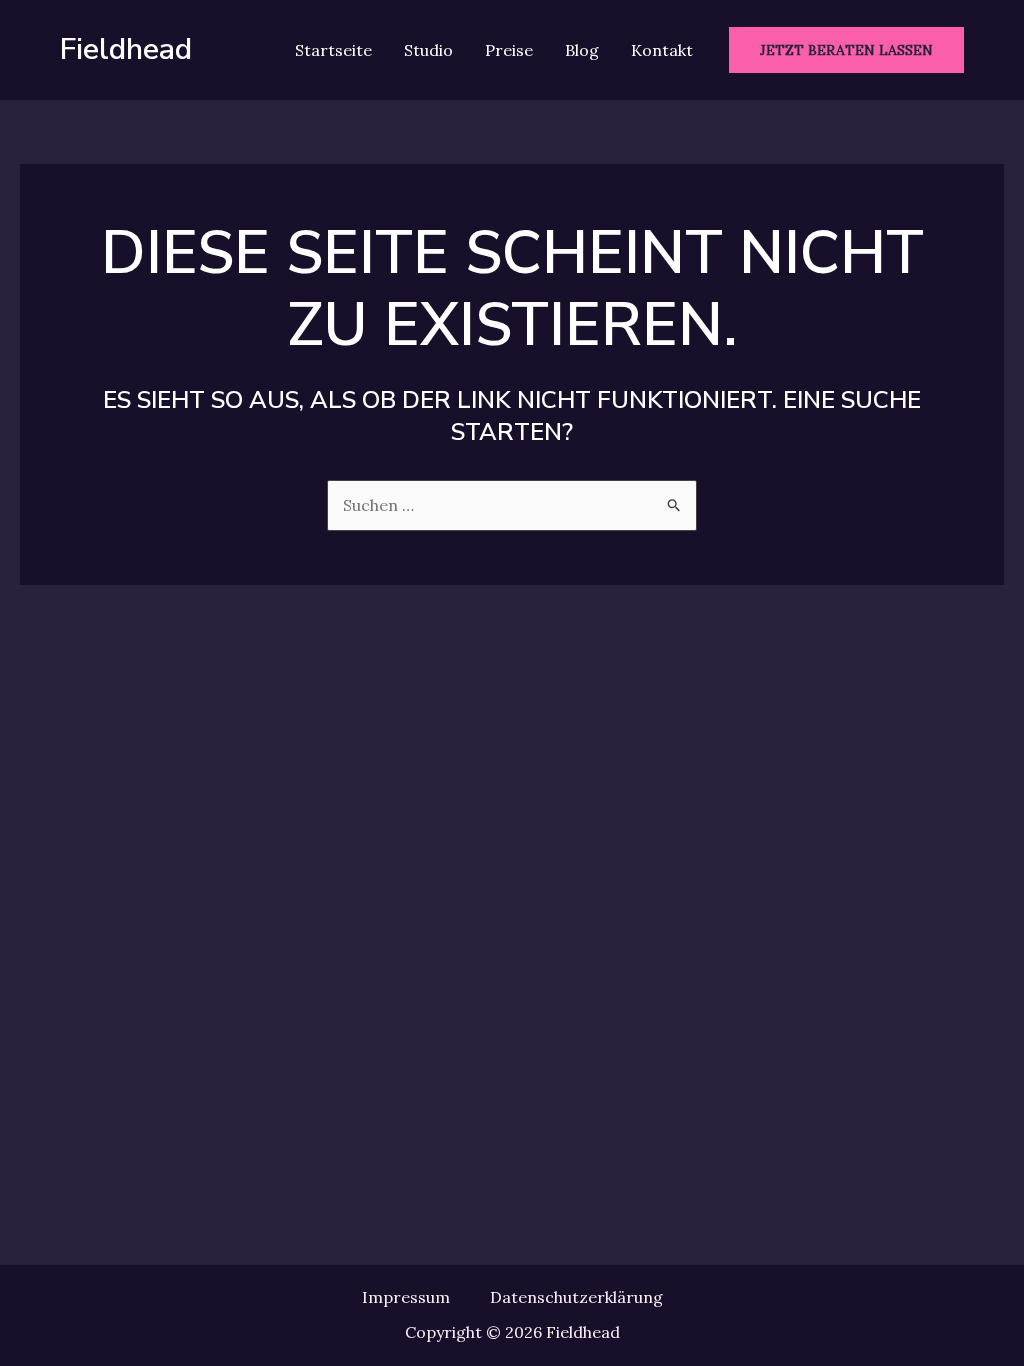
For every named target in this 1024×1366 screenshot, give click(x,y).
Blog (582, 50)
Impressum (406, 1297)
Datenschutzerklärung (576, 1297)
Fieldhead (126, 49)
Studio (428, 50)
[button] (846, 50)
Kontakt (662, 50)
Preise (509, 50)
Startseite (333, 50)
